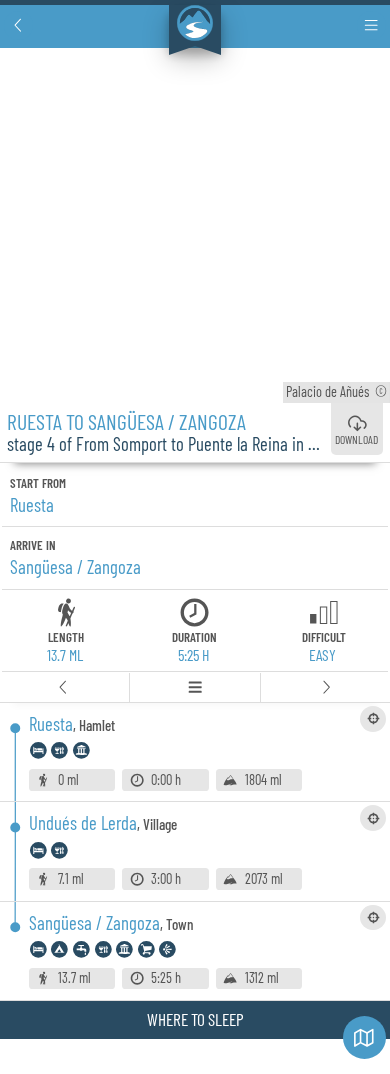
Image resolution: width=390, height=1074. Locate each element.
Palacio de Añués (336, 391)
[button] (18, 25)
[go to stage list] (195, 687)
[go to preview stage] (65, 687)
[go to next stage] (325, 687)
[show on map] (373, 719)
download (356, 439)
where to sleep (195, 1019)
